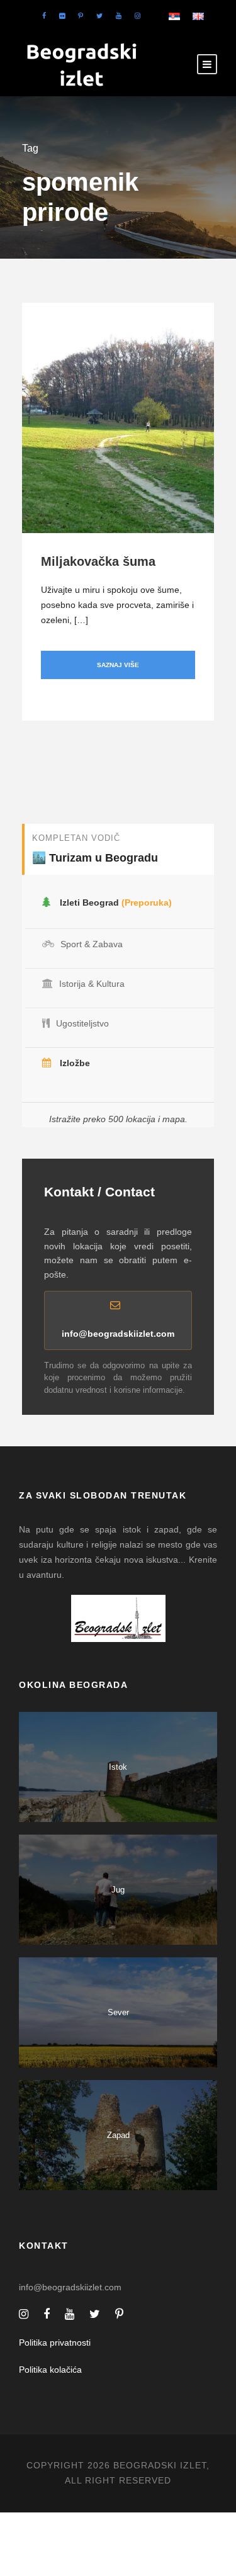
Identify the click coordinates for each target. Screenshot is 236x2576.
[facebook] (44, 16)
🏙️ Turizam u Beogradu (95, 858)
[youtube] (119, 16)
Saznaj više (118, 665)
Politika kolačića (50, 2370)
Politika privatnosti (55, 2343)
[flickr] (62, 16)
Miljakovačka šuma (98, 561)
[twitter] (99, 16)
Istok (118, 1767)
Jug (118, 1890)
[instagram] (138, 16)
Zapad (118, 2135)
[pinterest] (81, 16)
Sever (118, 2012)
